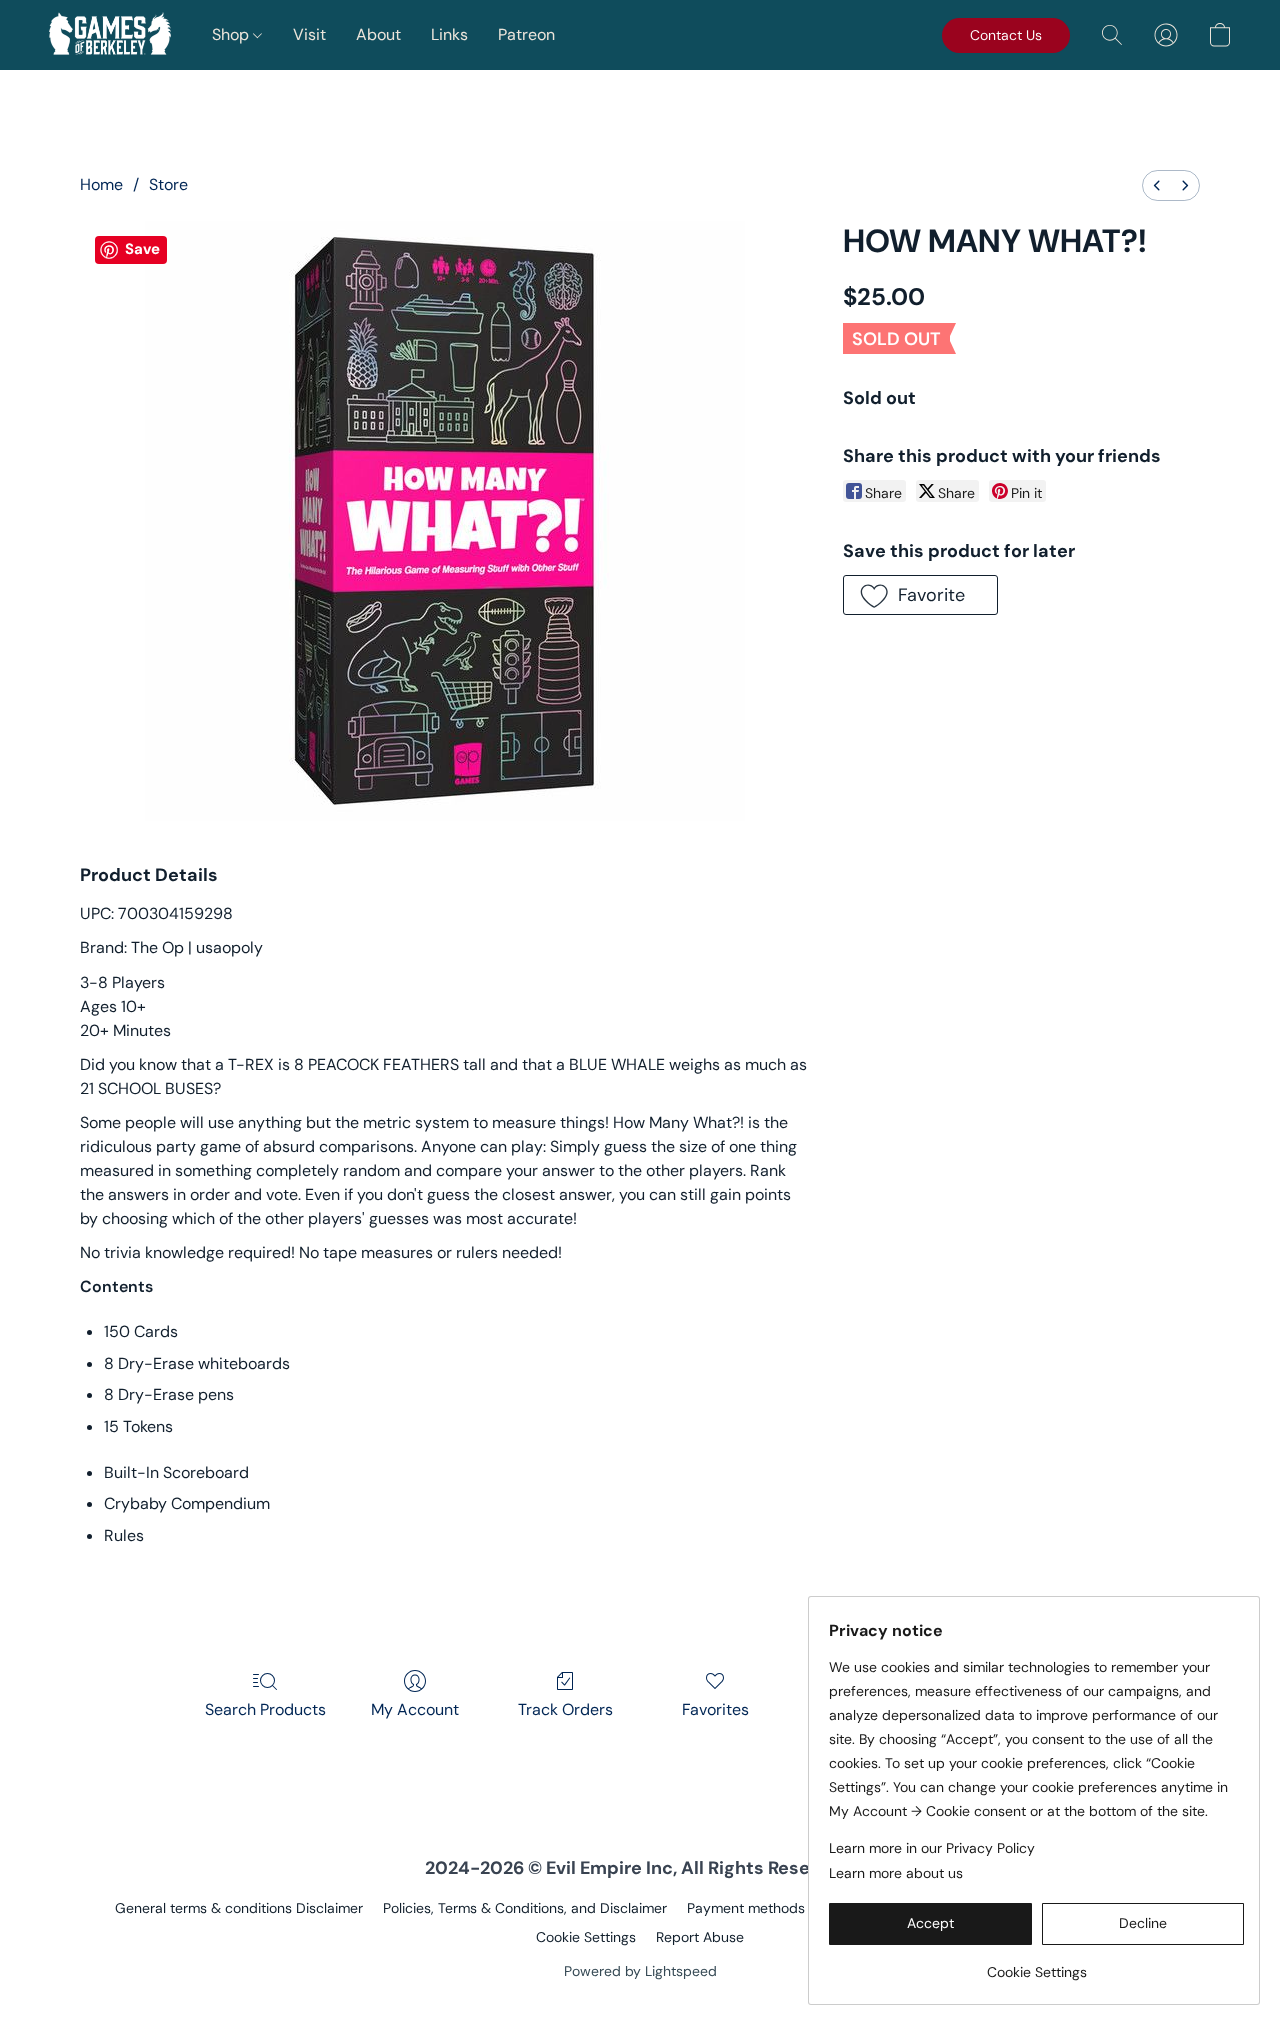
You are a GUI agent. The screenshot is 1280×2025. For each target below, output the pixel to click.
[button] (110, 35)
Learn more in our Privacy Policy (932, 1848)
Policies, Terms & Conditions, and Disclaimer (525, 1908)
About (378, 34)
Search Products (265, 1709)
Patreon (526, 34)
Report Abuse (700, 1937)
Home (101, 184)
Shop (232, 34)
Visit (309, 34)
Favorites (715, 1709)
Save (142, 249)
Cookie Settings (586, 1937)
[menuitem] (1157, 185)
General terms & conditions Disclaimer (239, 1908)
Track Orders (565, 1709)
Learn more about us (896, 1873)
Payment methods (746, 1908)
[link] (1036, 1964)
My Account (415, 1709)
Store (168, 184)
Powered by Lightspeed (640, 1971)
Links (449, 34)
